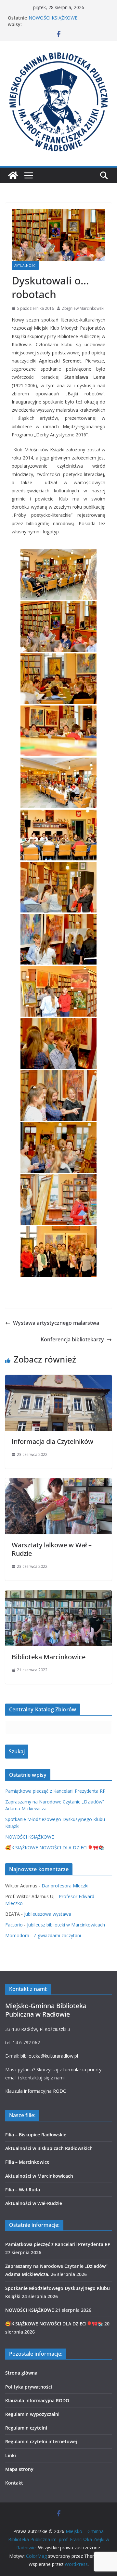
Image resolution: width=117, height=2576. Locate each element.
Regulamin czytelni (26, 2428)
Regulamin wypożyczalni (32, 2414)
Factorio (14, 1925)
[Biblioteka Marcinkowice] (58, 1595)
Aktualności (25, 266)
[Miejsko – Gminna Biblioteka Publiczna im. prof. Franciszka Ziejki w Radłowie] (13, 175)
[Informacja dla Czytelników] (58, 1379)
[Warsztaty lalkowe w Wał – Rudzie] (58, 1483)
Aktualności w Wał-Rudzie (34, 2203)
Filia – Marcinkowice (27, 2162)
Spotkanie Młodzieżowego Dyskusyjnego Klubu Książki (58, 19)
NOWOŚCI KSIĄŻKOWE (30, 1837)
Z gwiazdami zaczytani (57, 1935)
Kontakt (14, 2483)
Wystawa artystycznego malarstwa (56, 1323)
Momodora (17, 1935)
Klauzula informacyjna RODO (36, 2091)
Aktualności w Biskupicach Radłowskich (49, 2148)
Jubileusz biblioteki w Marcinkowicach (66, 1925)
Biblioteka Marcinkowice (49, 1657)
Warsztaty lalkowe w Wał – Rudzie (52, 1549)
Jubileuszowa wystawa (48, 1914)
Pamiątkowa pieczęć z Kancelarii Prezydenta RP (55, 1791)
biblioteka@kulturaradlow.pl (49, 2056)
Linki (11, 2455)
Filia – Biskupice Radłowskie (36, 2135)
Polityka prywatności (29, 2387)
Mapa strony (19, 2469)
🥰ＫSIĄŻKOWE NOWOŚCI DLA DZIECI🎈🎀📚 (55, 1848)
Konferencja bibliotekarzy (72, 1339)
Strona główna (21, 2373)
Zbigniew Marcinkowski (83, 308)
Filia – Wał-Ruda (23, 2190)
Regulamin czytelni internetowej (41, 2441)
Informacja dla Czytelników (52, 1441)
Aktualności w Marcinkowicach (39, 2176)
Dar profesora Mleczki (65, 1886)
